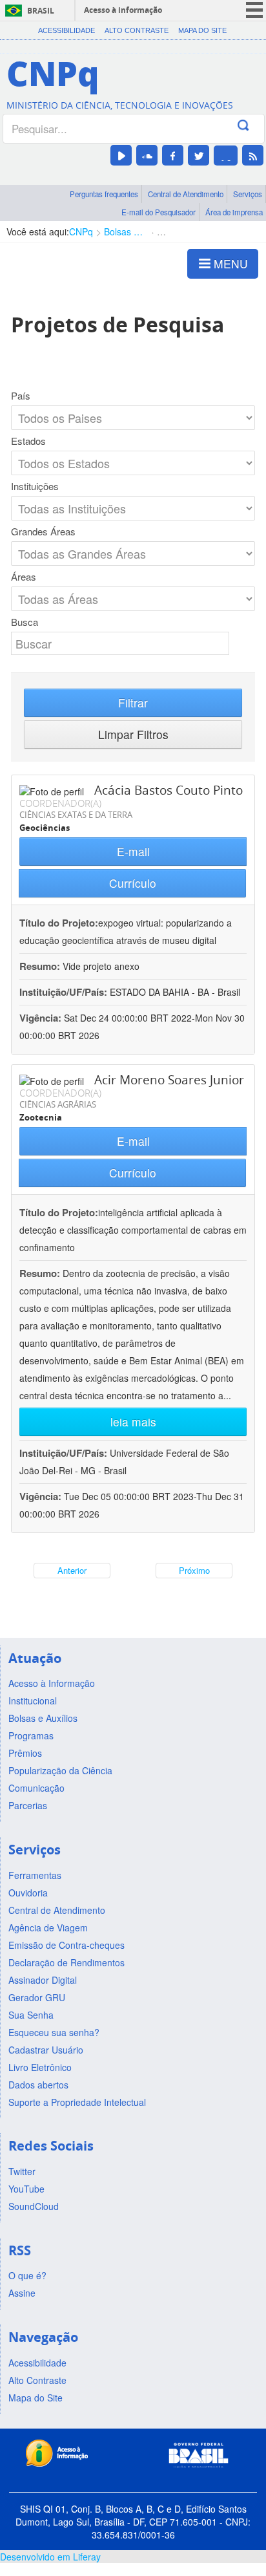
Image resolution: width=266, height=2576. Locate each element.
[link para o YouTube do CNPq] (121, 155)
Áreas (24, 577)
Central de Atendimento (186, 194)
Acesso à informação (123, 10)
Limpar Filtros (133, 734)
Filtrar (133, 703)
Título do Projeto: (59, 923)
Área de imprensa (234, 212)
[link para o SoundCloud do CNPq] (147, 155)
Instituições (35, 486)
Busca (25, 622)
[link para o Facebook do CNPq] (173, 155)
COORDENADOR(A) (60, 803)
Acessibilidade (66, 30)
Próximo (194, 1570)
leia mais (133, 1422)
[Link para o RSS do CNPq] (253, 155)
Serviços (248, 194)
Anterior (72, 1570)
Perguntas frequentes (104, 194)
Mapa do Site (202, 30)
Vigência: (42, 1018)
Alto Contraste (137, 30)
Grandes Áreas (43, 531)
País (21, 396)
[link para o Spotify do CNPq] (226, 156)
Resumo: (40, 966)
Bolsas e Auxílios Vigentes (125, 231)
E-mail (133, 851)
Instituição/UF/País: (65, 992)
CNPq (81, 231)
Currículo (133, 883)
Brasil (41, 11)
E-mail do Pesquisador (159, 212)
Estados (28, 441)
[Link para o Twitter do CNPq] (199, 155)
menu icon (254, 10)
